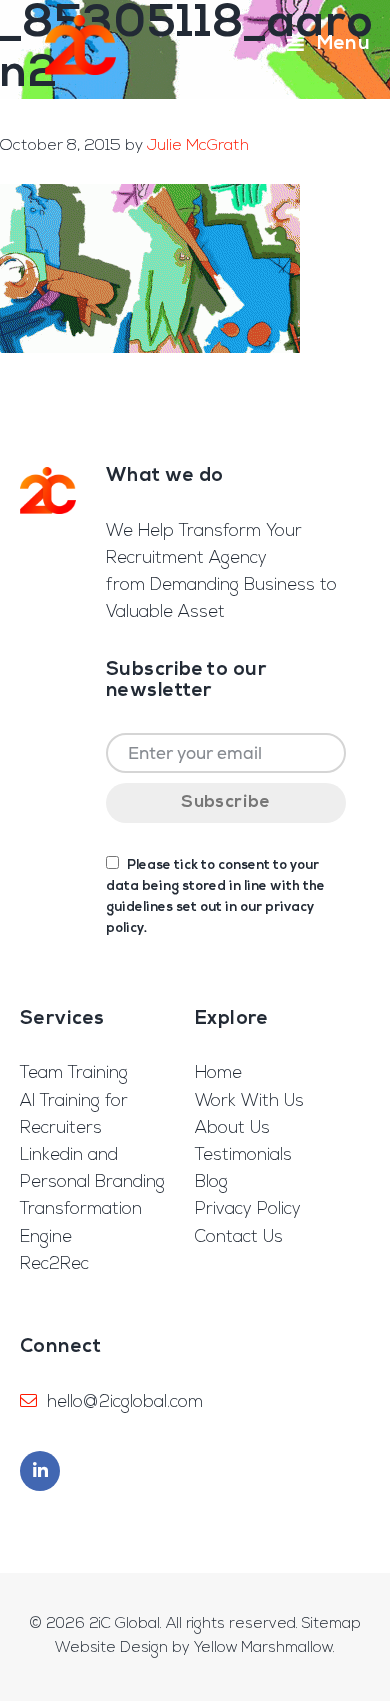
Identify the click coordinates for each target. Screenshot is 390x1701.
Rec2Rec (54, 1264)
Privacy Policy (248, 1209)
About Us (232, 1128)
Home (218, 1073)
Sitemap (331, 1624)
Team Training (74, 1073)
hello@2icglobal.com (125, 1402)
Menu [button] (343, 44)
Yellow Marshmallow (263, 1648)
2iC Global (80, 45)
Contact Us (239, 1237)
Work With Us (249, 1101)
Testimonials (243, 1155)
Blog (211, 1182)
